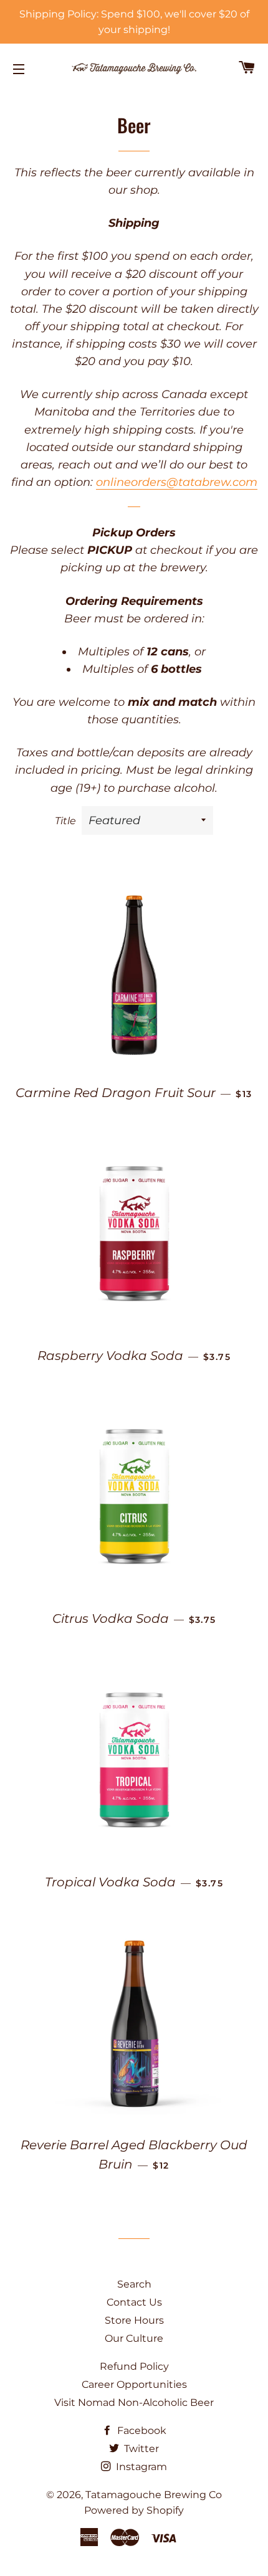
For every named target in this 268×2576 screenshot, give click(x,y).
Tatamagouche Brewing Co (154, 2495)
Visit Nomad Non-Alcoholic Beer (134, 2403)
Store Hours (134, 2320)
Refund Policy (134, 2366)
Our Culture (134, 2338)
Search (134, 2284)
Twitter (140, 2449)
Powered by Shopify (134, 2510)
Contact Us (134, 2302)
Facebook (141, 2431)
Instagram (140, 2467)
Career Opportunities (134, 2384)
